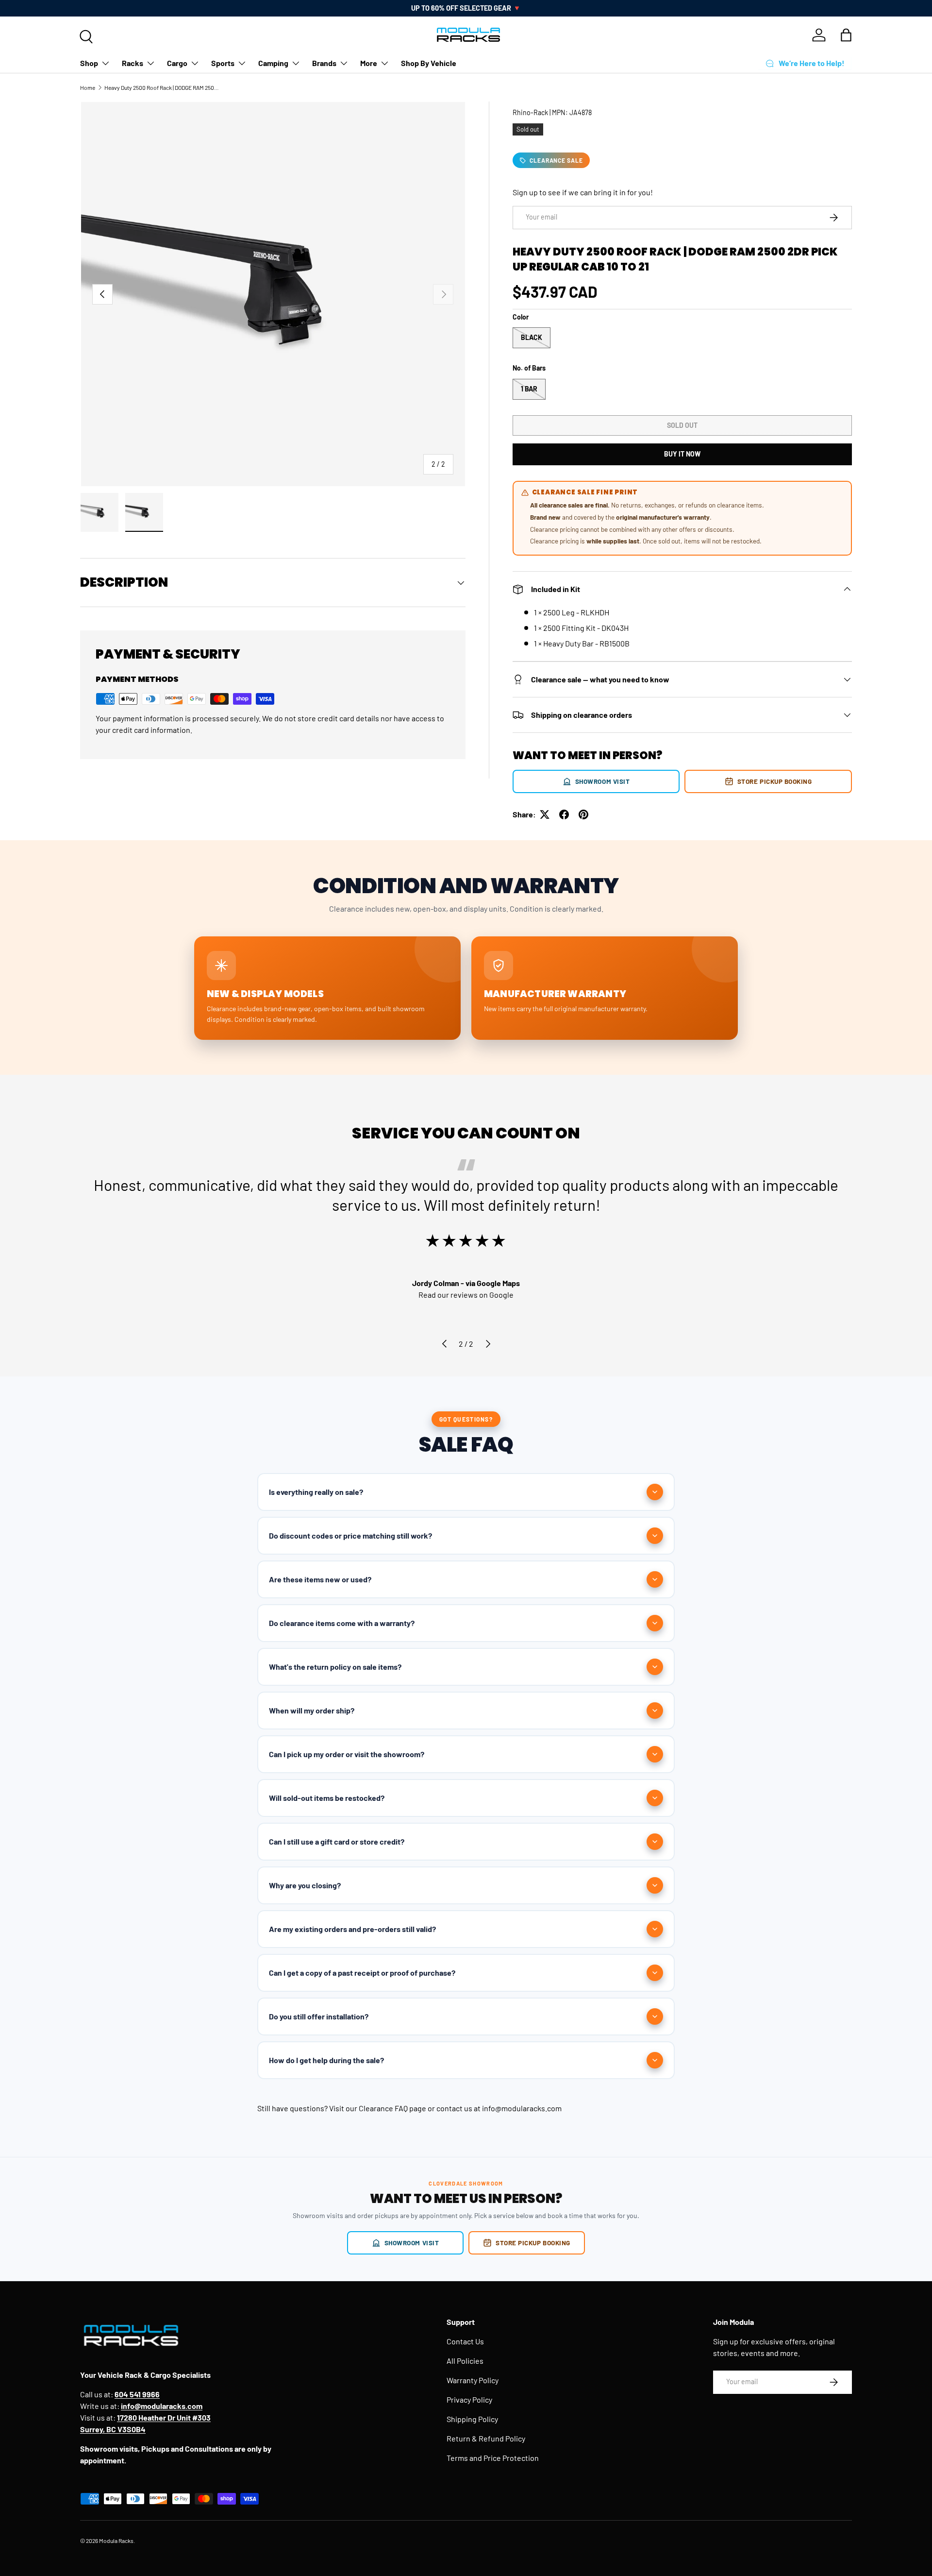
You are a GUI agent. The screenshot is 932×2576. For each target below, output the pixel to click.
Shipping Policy (472, 2419)
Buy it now (682, 454)
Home (88, 87)
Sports (223, 63)
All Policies (465, 2361)
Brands (324, 63)
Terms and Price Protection (493, 2458)
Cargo (177, 63)
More (369, 63)
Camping (273, 63)
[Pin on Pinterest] (583, 814)
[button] (846, 35)
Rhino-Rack (530, 112)
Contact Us (465, 2341)
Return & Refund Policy (486, 2438)
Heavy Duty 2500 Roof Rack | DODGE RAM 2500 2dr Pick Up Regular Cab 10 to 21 (163, 87)
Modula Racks (116, 2541)
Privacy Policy (469, 2399)
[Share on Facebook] (564, 814)
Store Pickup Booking (775, 781)
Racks (133, 63)
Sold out (682, 425)
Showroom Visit (603, 781)
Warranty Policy (473, 2380)
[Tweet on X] (545, 814)
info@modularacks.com (522, 2108)
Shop (89, 63)
